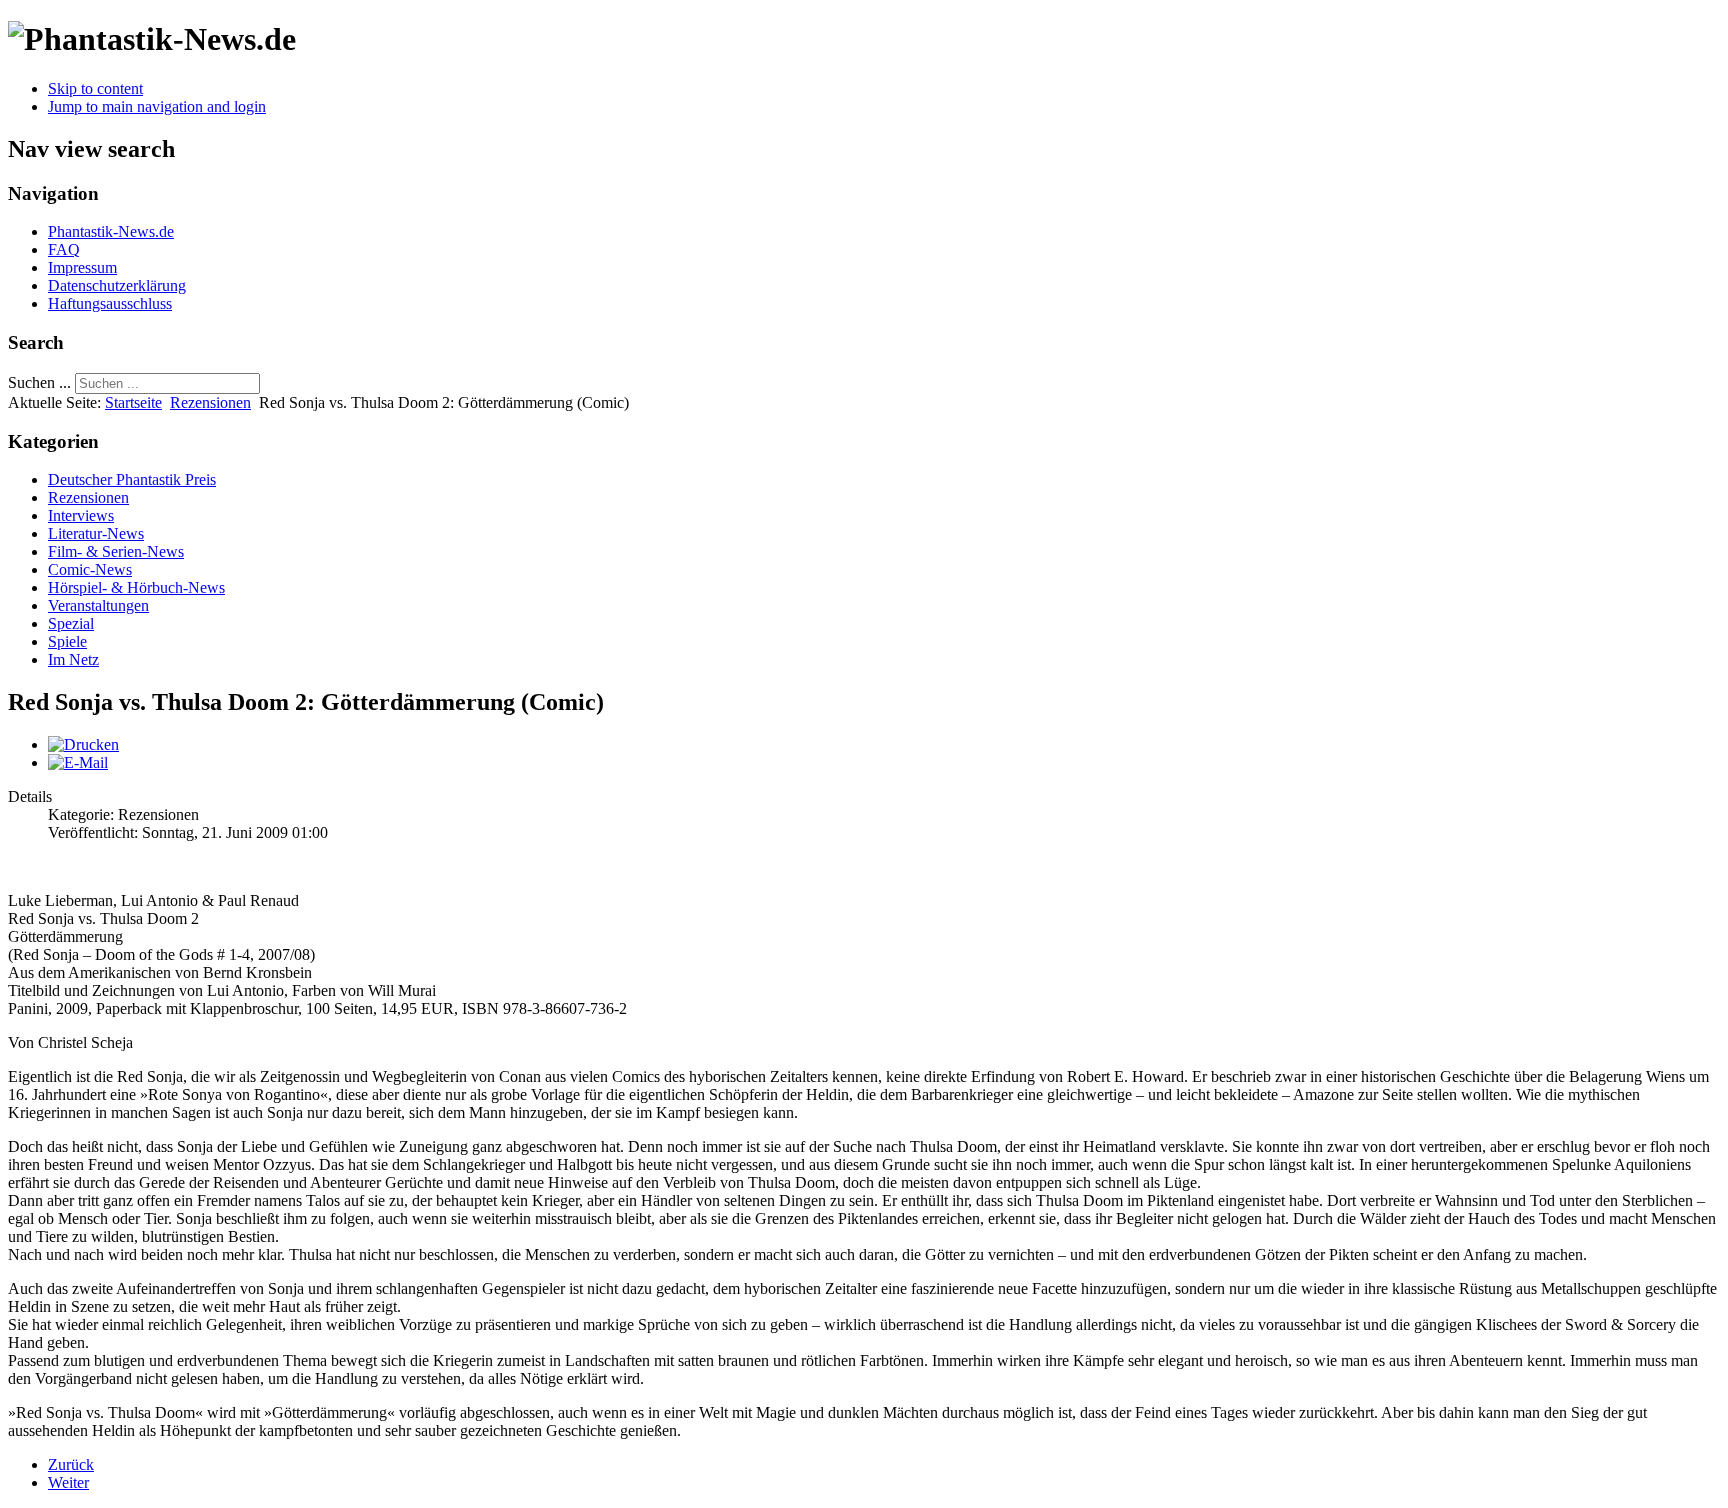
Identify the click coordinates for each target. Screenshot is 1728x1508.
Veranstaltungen (98, 605)
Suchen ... (39, 382)
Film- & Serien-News (116, 551)
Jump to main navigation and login (157, 106)
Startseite (133, 402)
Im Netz (73, 659)
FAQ (64, 249)
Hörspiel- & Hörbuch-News (136, 587)
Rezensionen (210, 402)
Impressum (82, 267)
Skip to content (95, 88)
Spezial (71, 623)
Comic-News (90, 569)
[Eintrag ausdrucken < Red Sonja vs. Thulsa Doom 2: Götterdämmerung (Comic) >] (83, 744)
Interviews (81, 515)
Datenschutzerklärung (117, 285)
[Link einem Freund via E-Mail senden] (78, 762)
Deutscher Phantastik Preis (132, 479)
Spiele (67, 641)
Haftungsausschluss (110, 303)
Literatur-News (96, 533)
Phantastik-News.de (111, 231)
